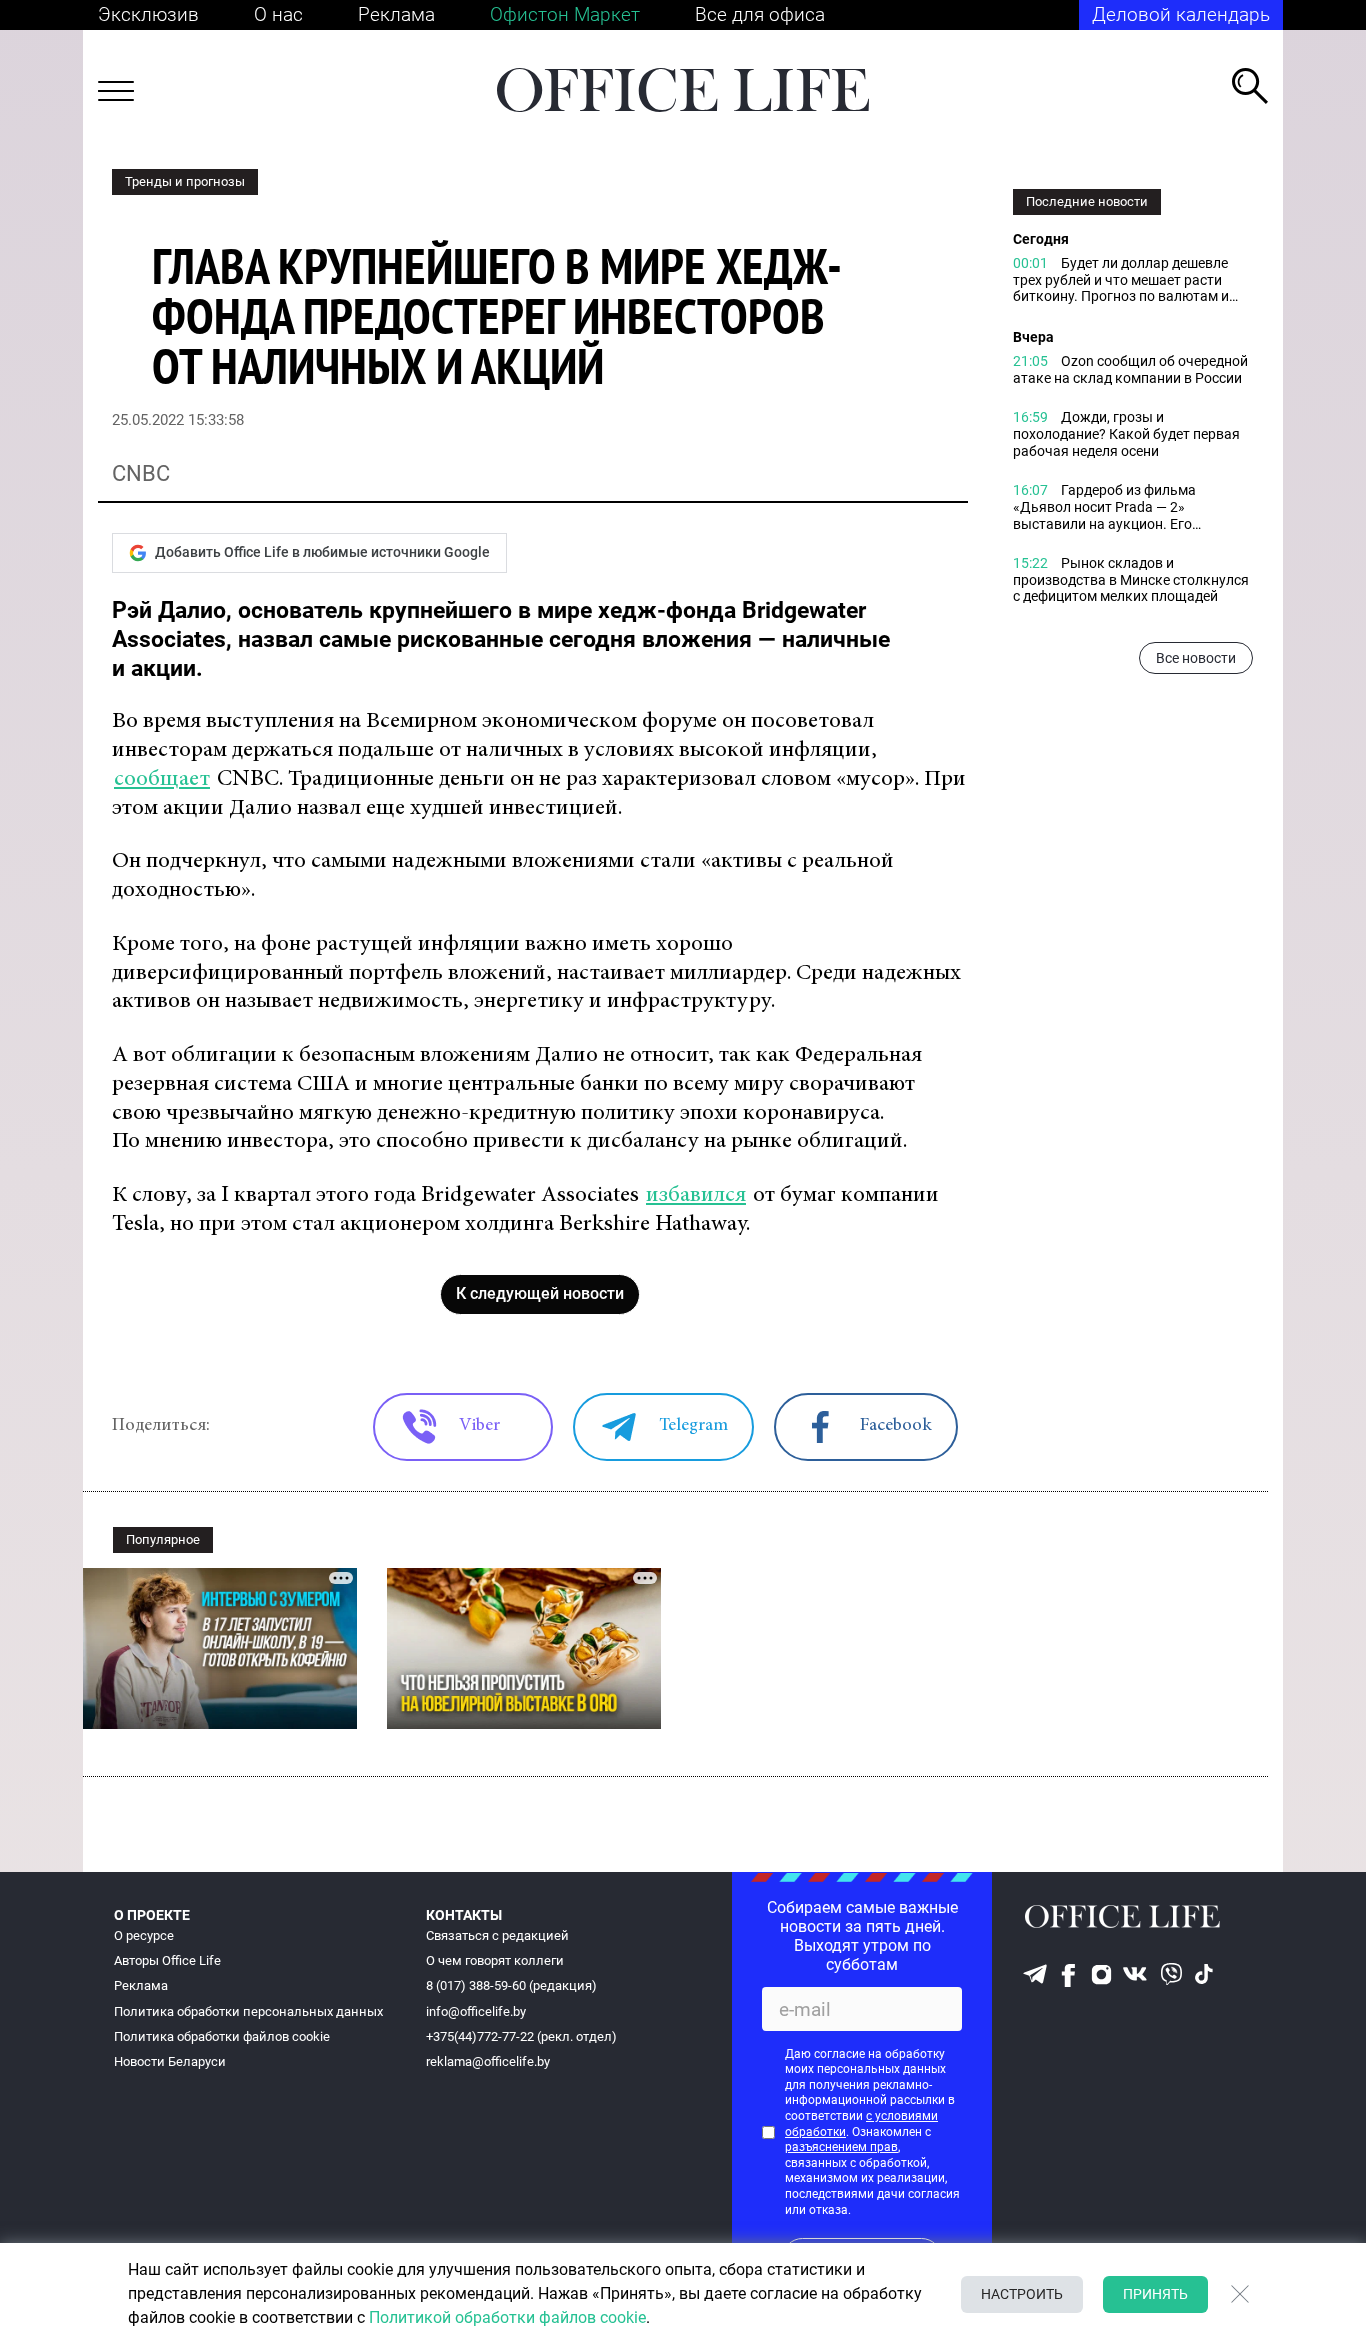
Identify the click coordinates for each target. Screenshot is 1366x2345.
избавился (696, 1195)
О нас (278, 14)
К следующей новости (540, 1293)
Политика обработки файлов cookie (222, 2036)
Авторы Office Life (167, 1960)
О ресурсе (144, 1935)
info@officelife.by (476, 2011)
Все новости (1196, 658)
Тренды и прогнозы (185, 181)
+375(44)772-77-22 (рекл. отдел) (521, 2036)
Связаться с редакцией (497, 1935)
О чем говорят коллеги (495, 1960)
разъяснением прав (841, 2147)
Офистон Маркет (565, 14)
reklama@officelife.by (488, 2061)
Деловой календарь (1181, 14)
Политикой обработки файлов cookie (507, 2317)
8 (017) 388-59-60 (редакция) (511, 1985)
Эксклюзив (148, 14)
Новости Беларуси (170, 2061)
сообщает (162, 779)
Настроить (1022, 2294)
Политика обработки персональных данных (248, 2011)
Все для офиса (760, 14)
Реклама (396, 14)
